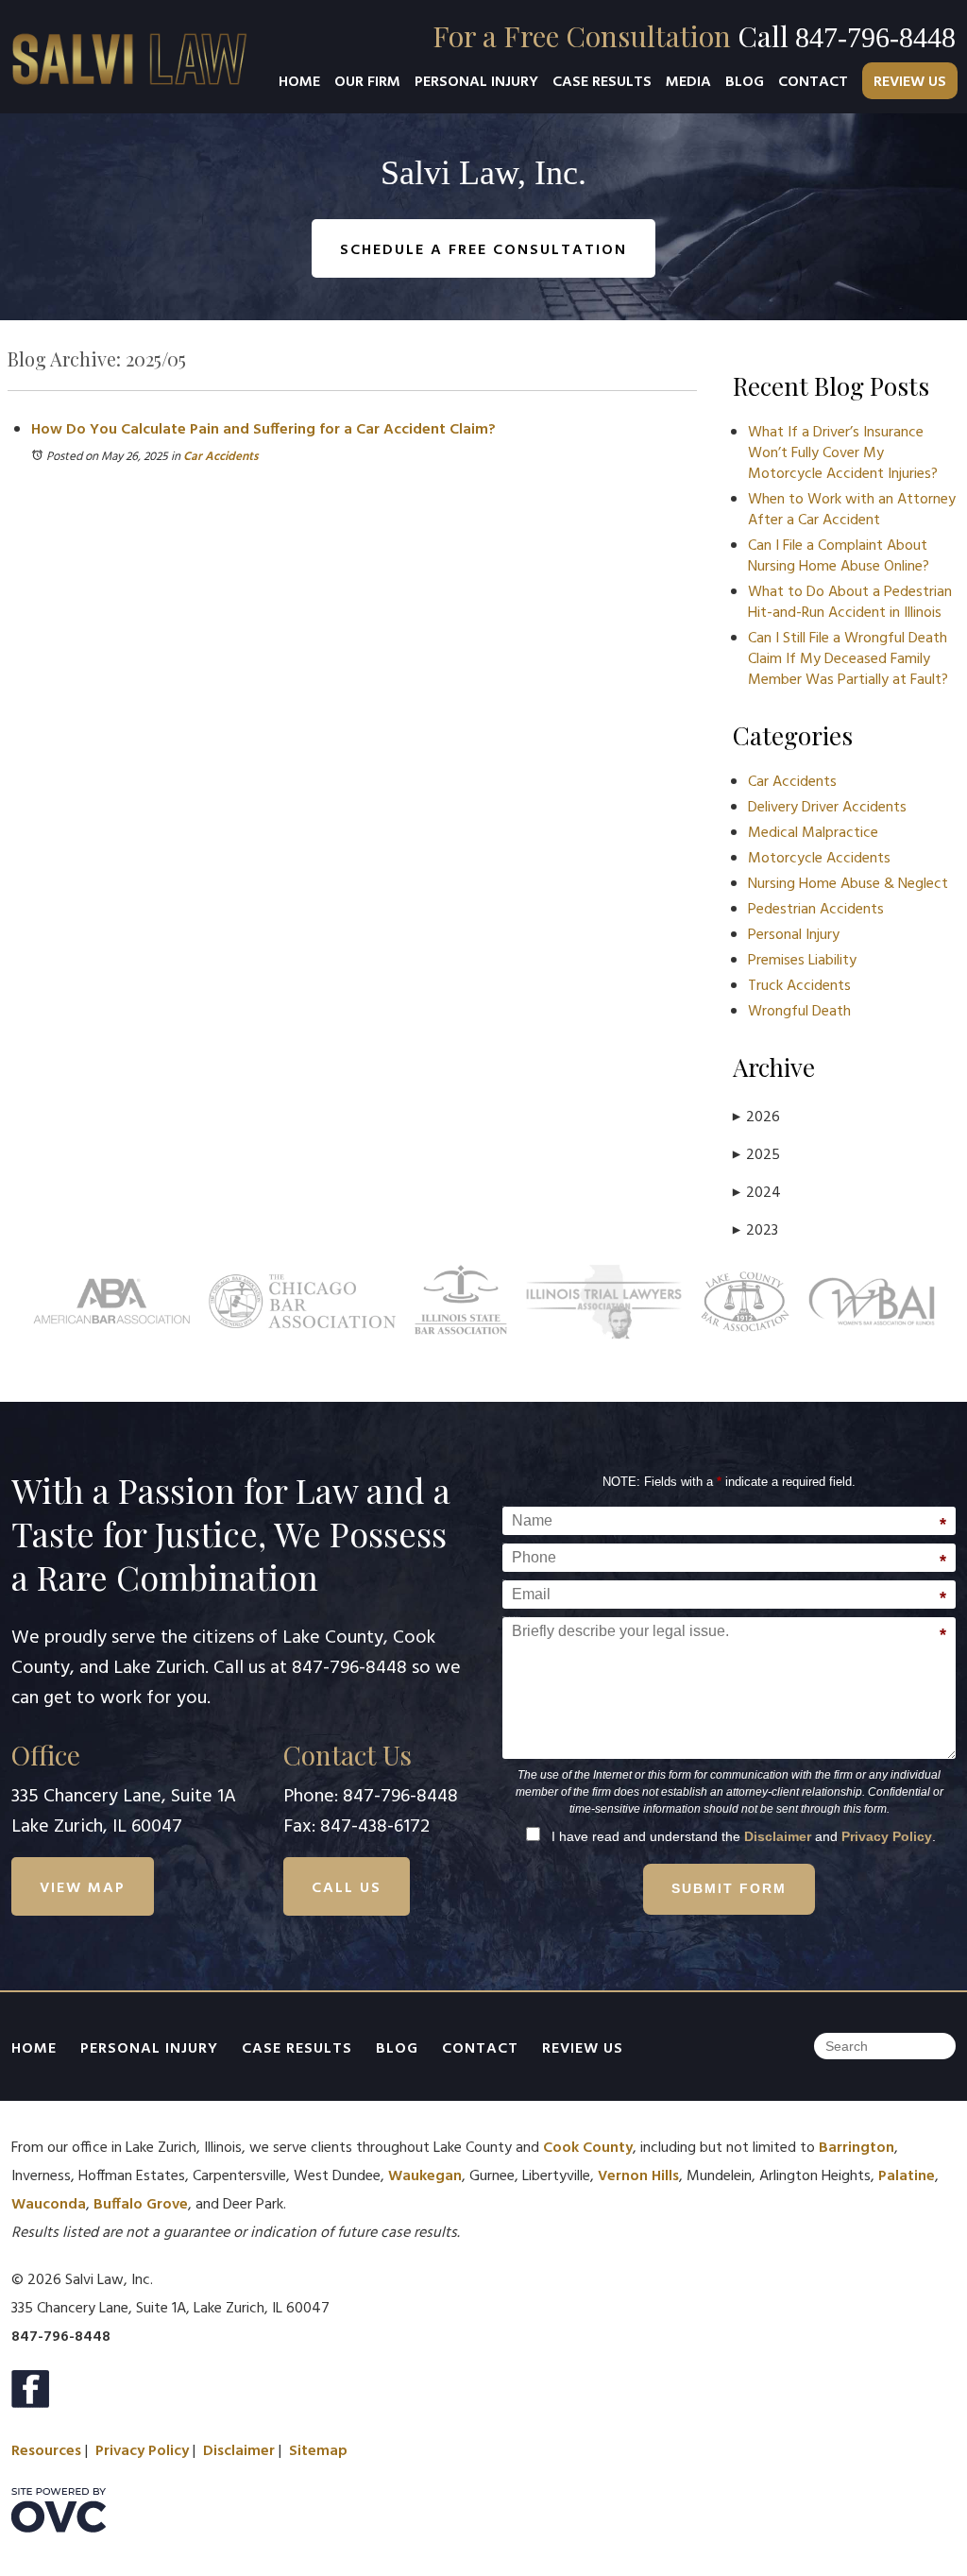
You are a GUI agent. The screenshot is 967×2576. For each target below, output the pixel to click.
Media (688, 82)
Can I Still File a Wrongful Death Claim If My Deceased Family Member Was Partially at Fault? (848, 659)
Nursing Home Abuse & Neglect (848, 884)
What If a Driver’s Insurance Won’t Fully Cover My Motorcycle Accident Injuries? (843, 453)
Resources (46, 2451)
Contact (813, 82)
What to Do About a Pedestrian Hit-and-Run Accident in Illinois (850, 603)
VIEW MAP (83, 1888)
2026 (756, 1117)
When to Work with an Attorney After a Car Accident (852, 510)
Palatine (907, 2176)
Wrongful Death (799, 1012)
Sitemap (318, 2451)
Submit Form (729, 1888)
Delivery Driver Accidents (827, 808)
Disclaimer (778, 1836)
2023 (755, 1231)
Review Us (910, 82)
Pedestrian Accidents (816, 910)
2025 (756, 1155)
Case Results (602, 82)
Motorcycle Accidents (819, 859)
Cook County (588, 2148)
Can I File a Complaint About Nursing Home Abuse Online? (839, 556)
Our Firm (367, 82)
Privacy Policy (887, 1836)
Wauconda (49, 2205)
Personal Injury (476, 82)
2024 (757, 1193)
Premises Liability (802, 961)
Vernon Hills (638, 2176)
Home (299, 82)
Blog (745, 82)
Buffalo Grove (141, 2205)
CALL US (347, 1888)
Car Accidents (221, 457)
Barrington (857, 2148)
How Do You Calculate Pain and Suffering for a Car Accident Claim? (263, 430)
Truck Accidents (799, 986)
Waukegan (425, 2176)
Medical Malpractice (813, 833)
